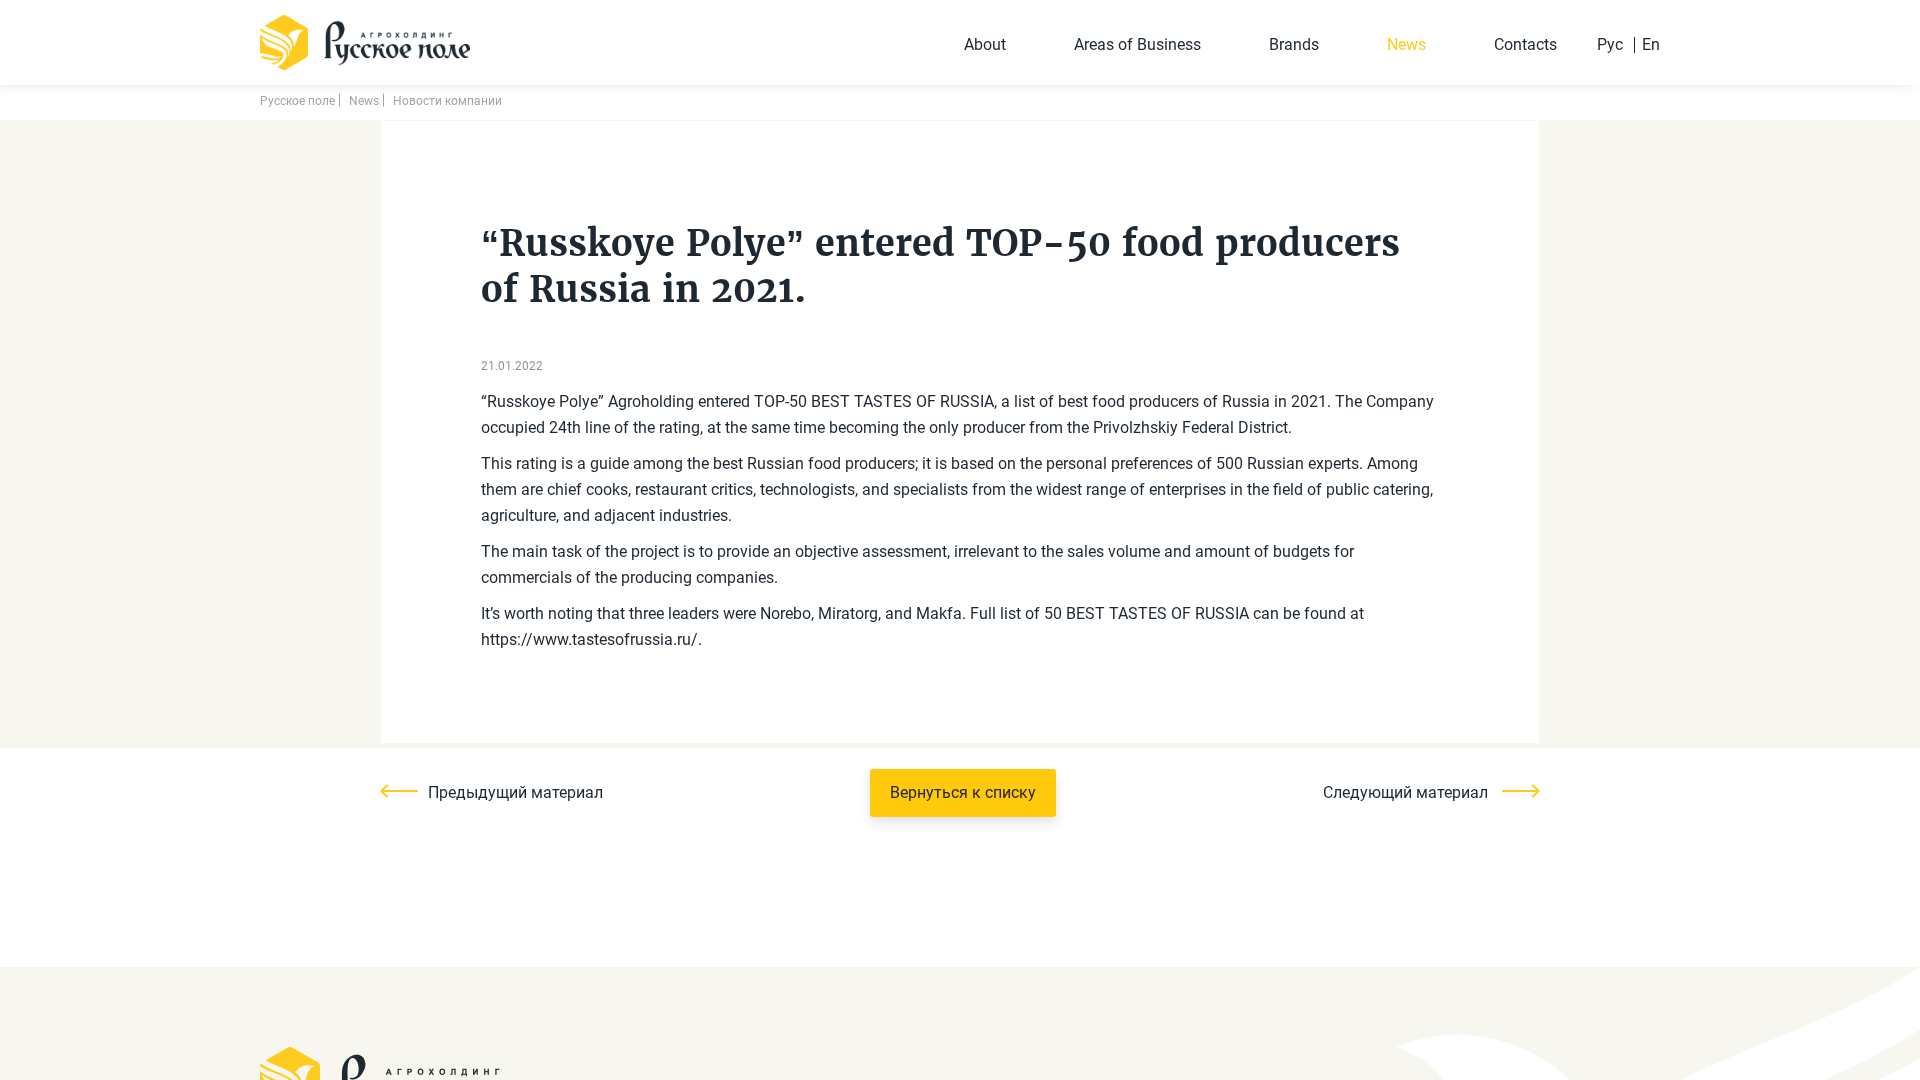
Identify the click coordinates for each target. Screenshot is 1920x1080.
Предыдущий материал (515, 792)
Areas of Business (1137, 44)
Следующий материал (1407, 792)
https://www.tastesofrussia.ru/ (589, 639)
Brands (1294, 44)
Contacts (1525, 44)
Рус (1610, 44)
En (1651, 45)
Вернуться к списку (963, 792)
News (1406, 44)
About (985, 44)
